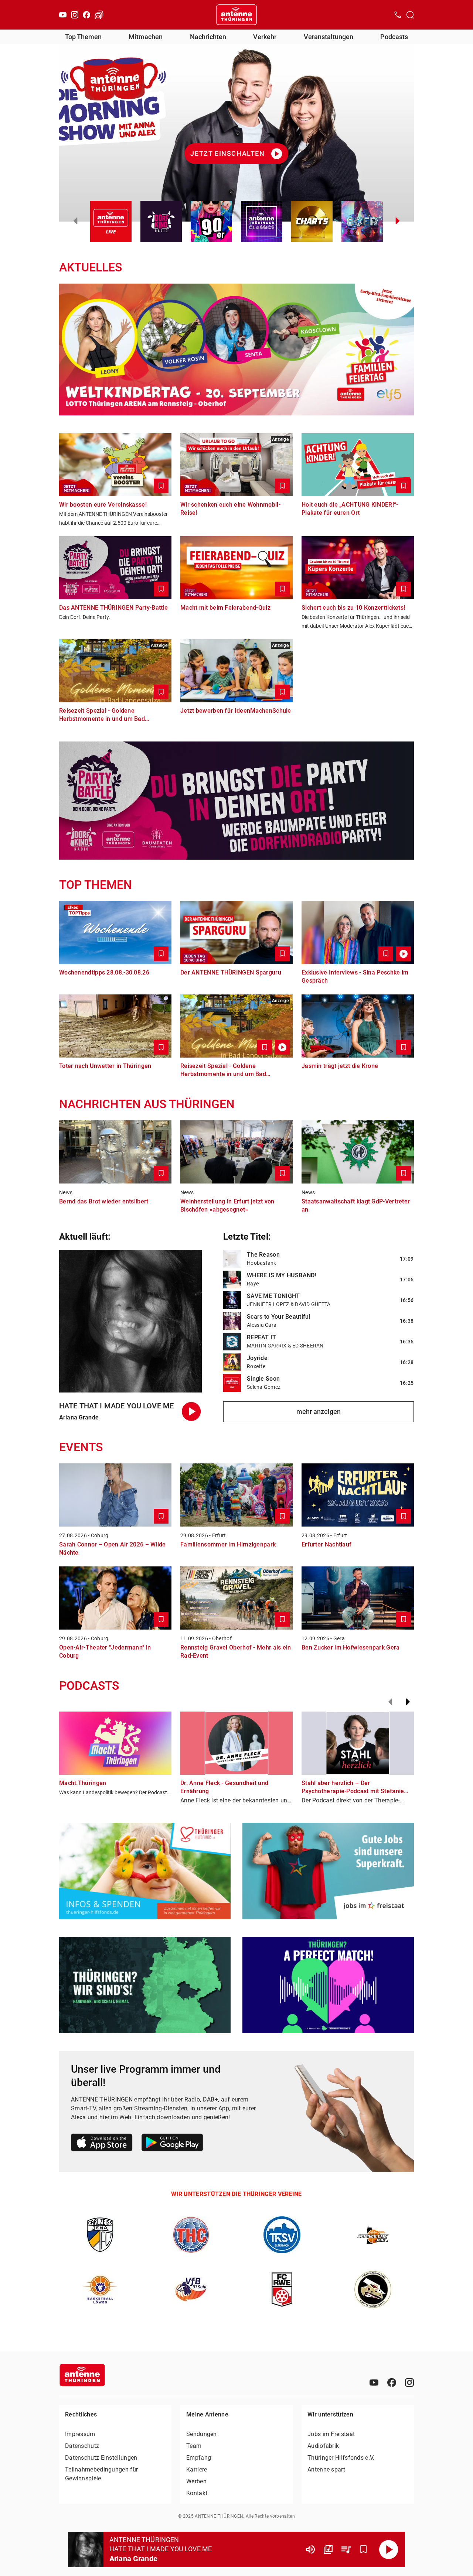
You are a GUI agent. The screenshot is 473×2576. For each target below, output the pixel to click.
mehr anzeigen (319, 1412)
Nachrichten (208, 37)
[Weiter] (408, 1702)
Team (194, 2446)
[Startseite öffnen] (236, 15)
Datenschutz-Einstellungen (101, 2458)
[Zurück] (390, 1702)
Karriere (197, 2469)
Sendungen (202, 2434)
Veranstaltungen (329, 37)
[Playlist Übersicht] (346, 2549)
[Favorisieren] (364, 2549)
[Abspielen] (389, 2549)
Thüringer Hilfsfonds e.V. (341, 2458)
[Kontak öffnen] (398, 15)
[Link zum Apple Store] (102, 2144)
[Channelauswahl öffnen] (410, 15)
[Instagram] (75, 15)
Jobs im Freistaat (331, 2434)
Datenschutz (82, 2446)
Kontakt (197, 2493)
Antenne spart (326, 2469)
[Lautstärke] (310, 2549)
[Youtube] (63, 15)
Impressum (80, 2434)
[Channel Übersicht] (328, 2549)
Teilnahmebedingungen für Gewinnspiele (101, 2474)
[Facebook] (86, 15)
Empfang (199, 2458)
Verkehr (265, 37)
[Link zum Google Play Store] (172, 2144)
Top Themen (83, 37)
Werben (196, 2481)
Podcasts (394, 37)
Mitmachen (146, 37)
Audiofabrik (323, 2446)
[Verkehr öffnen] (99, 15)
